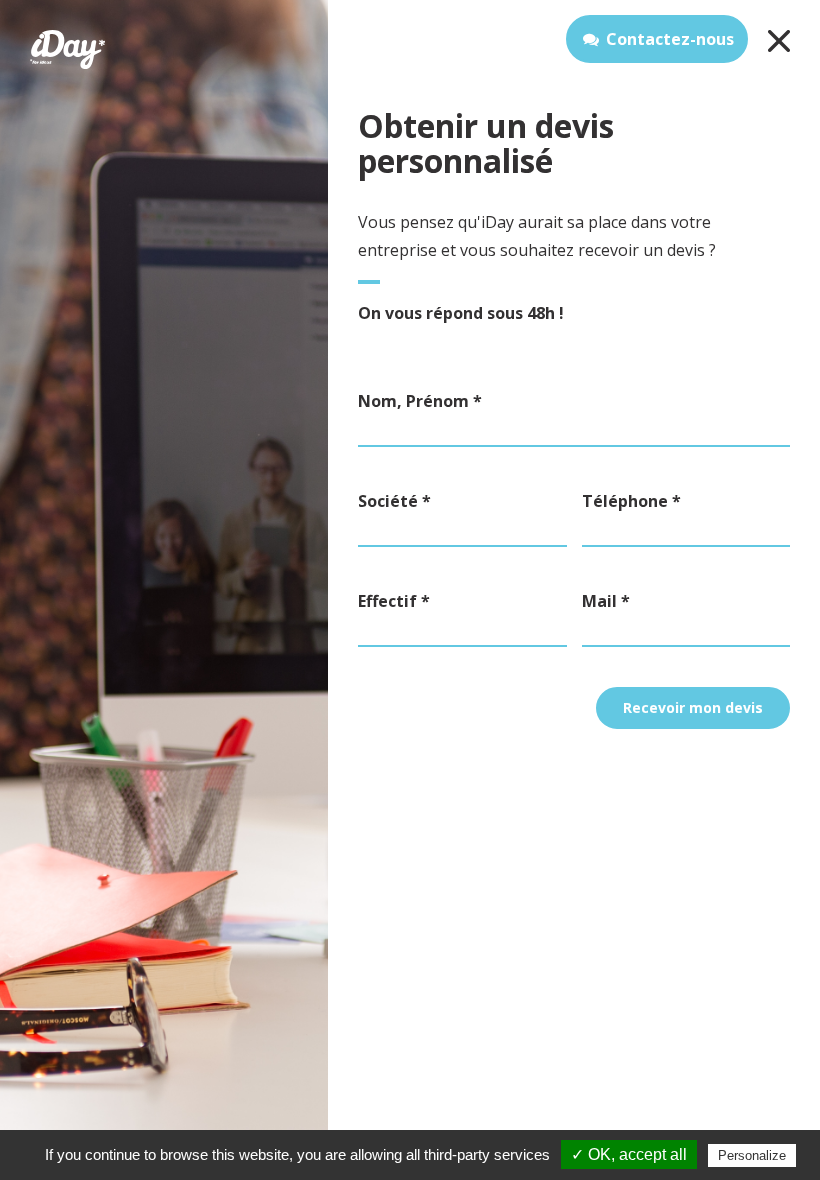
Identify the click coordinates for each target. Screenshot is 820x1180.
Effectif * (394, 601)
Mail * (606, 601)
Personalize (752, 1155)
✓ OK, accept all (629, 1154)
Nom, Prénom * (420, 401)
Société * (394, 501)
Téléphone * (631, 501)
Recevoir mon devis (693, 707)
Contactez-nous (670, 39)
